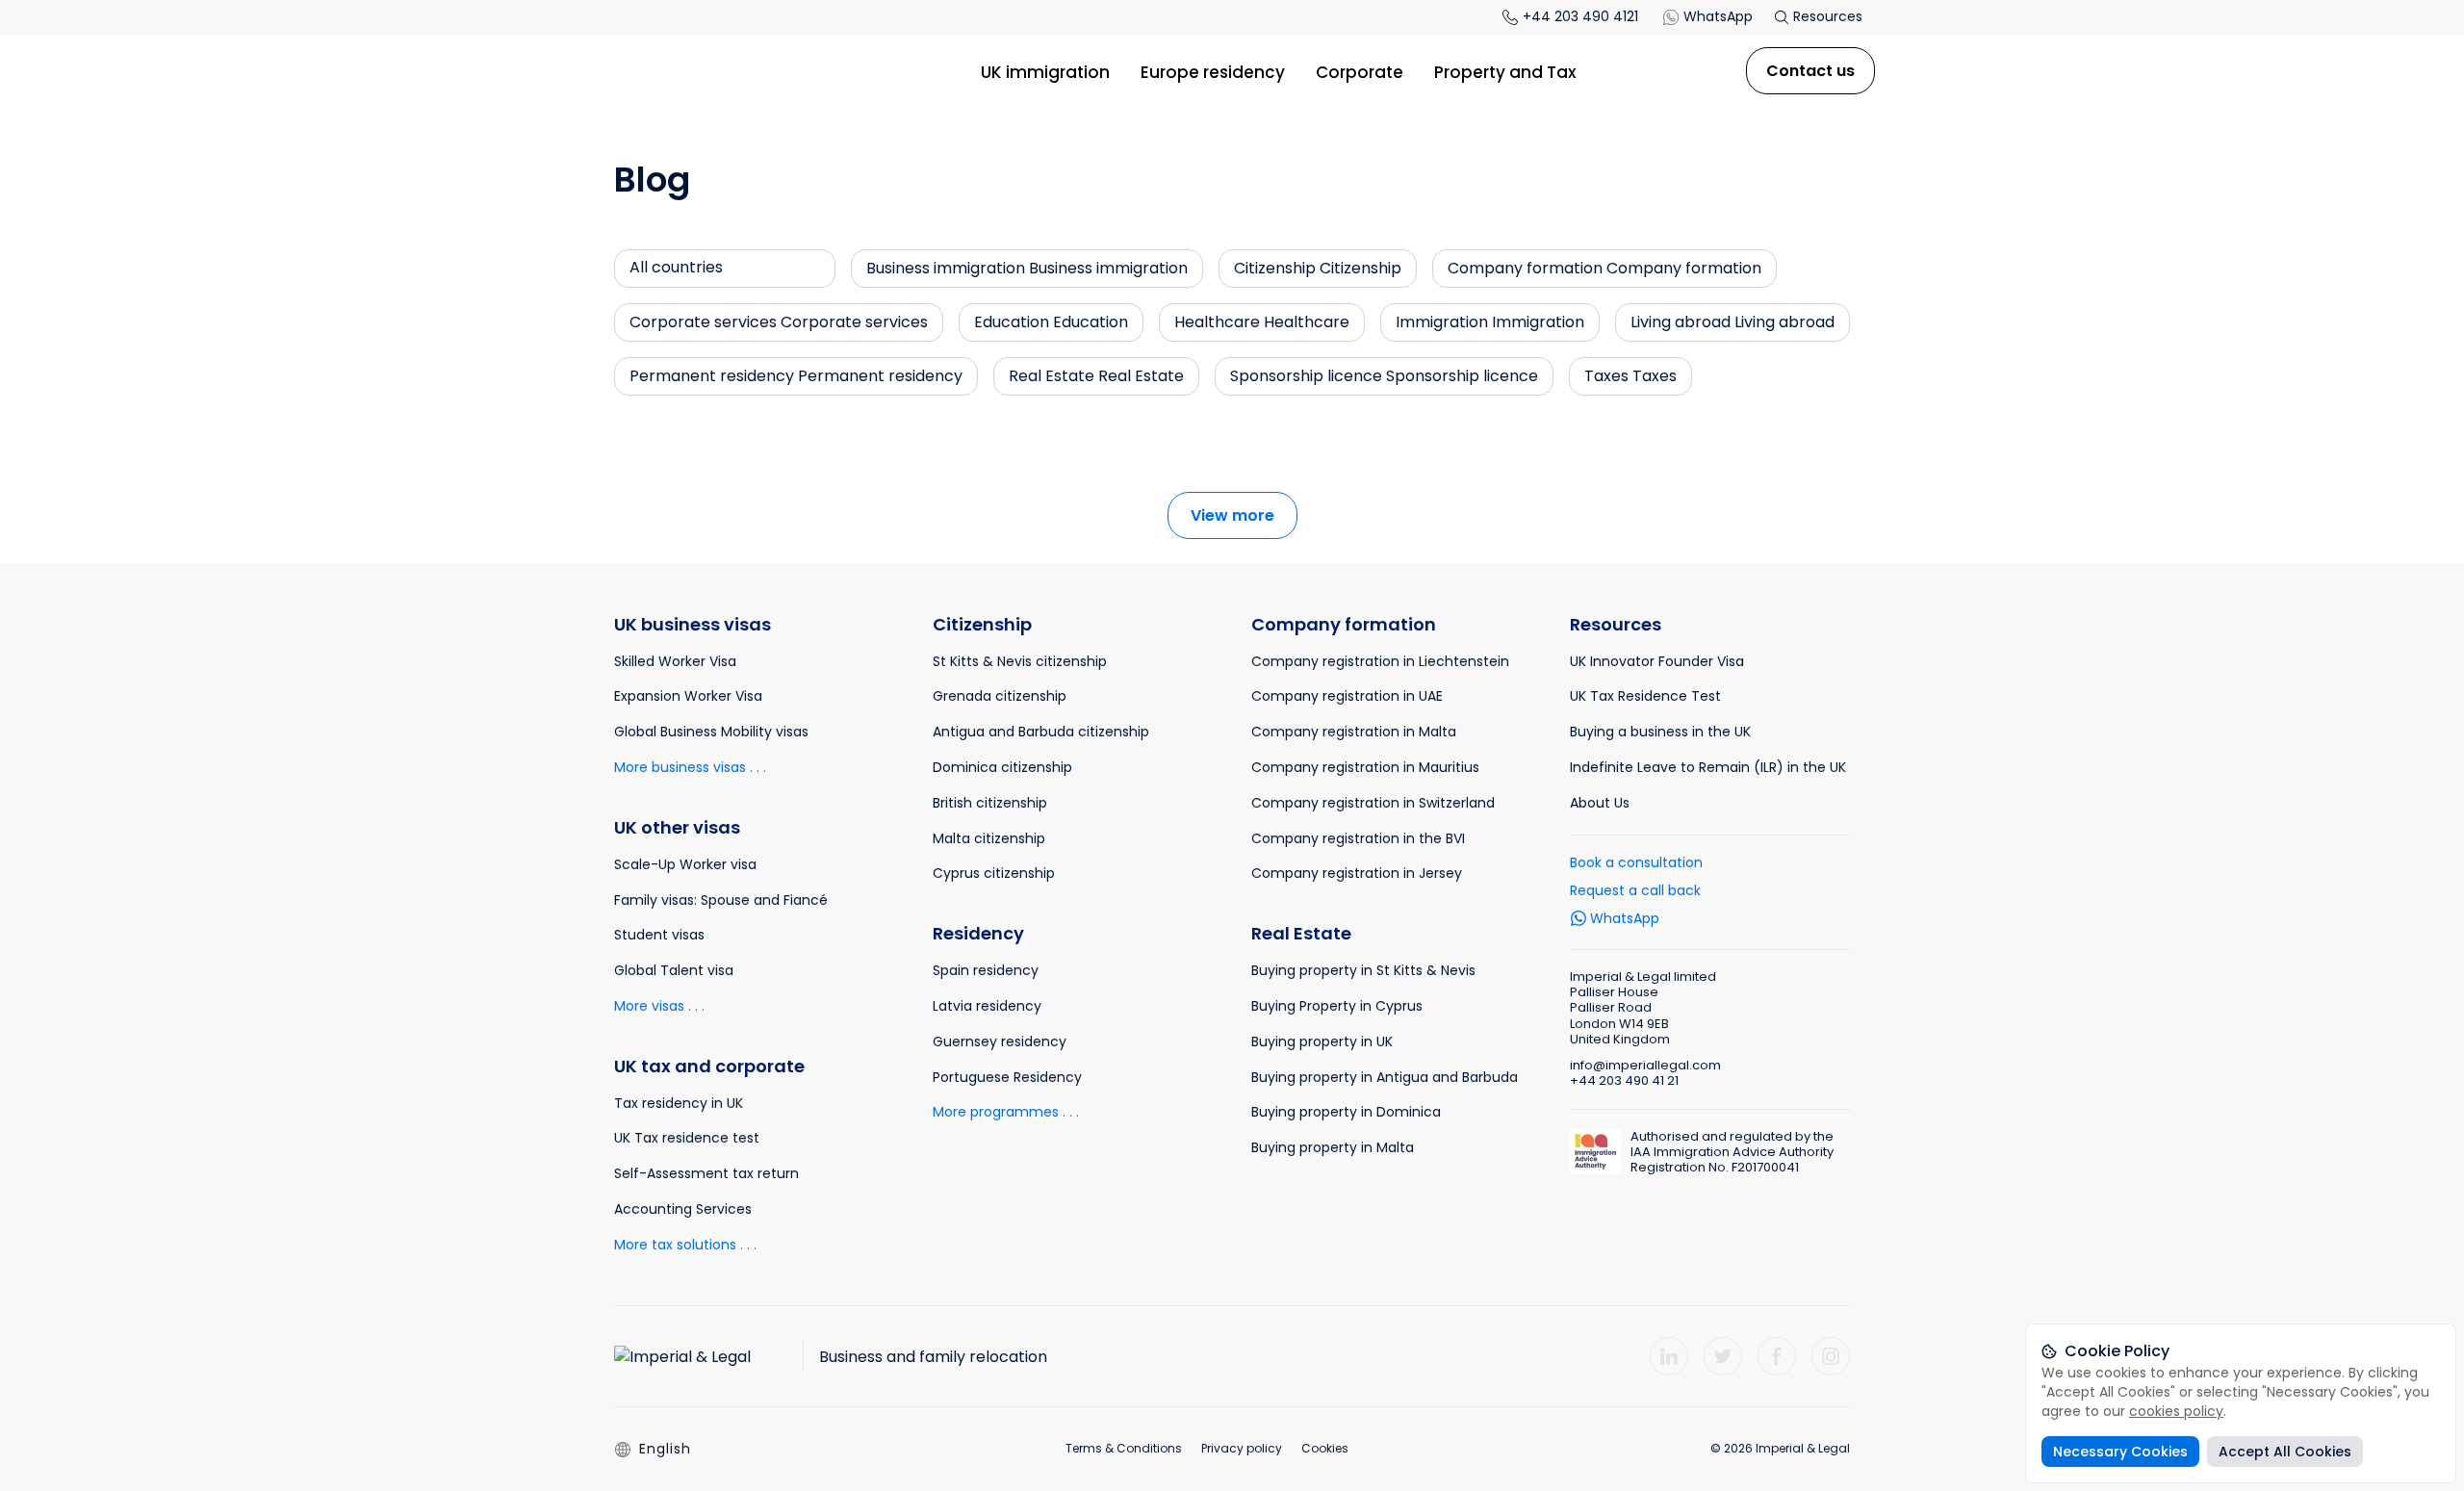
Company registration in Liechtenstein (1380, 661)
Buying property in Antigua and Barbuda (1385, 1077)
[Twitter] (1723, 1356)
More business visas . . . (690, 767)
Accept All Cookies (2285, 1452)
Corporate (1360, 72)
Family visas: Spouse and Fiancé (721, 900)
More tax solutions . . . (685, 1245)
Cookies (1325, 1448)
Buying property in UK (1322, 1041)
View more (1232, 515)
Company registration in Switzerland (1373, 803)
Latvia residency (987, 1006)
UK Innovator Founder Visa (1657, 661)
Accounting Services (683, 1209)
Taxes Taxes (1630, 376)
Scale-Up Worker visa (685, 864)
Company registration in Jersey (1357, 873)
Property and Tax (1505, 72)
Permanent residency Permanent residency (796, 376)
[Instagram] (1831, 1356)
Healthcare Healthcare (1262, 322)
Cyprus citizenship (994, 873)
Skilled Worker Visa (675, 661)
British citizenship (990, 803)
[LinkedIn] (1669, 1356)
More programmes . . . (1006, 1112)
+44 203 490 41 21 (1624, 1080)
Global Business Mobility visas (711, 732)
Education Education (1051, 322)
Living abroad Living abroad (1732, 322)
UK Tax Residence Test (1645, 696)
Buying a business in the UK (1660, 732)
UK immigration (1045, 72)
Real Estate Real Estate (1096, 376)
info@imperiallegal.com (1645, 1065)
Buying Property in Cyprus (1337, 1006)
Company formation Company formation (1604, 268)
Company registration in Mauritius (1365, 767)
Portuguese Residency (1007, 1077)
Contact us (1810, 71)
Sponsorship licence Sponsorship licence (1384, 376)
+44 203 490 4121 (1580, 16)
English (665, 1449)
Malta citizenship (989, 838)
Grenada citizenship (1000, 696)
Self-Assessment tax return (706, 1173)
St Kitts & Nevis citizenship (1020, 661)
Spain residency (986, 970)
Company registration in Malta (1354, 732)
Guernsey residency (1000, 1041)
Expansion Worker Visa (688, 696)
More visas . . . (659, 1006)
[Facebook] (1777, 1356)
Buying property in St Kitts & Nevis (1363, 970)
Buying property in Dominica (1346, 1112)
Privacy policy (1242, 1448)
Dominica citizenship (1002, 767)
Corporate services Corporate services (779, 322)
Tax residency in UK (679, 1103)
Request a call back (1635, 890)
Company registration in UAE (1347, 696)
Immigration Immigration (1490, 322)
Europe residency (1213, 72)
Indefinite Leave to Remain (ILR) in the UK (1708, 767)
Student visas (659, 935)
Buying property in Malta (1333, 1147)
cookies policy (2176, 1411)
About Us (1600, 803)
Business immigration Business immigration (1027, 268)
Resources (1826, 16)
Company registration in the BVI (1358, 838)
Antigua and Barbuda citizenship (1041, 732)
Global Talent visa (674, 970)
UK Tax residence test (687, 1138)
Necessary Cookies (2120, 1452)
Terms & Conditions (1124, 1448)
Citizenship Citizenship (1318, 268)
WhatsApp (1718, 16)
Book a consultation (1636, 862)
